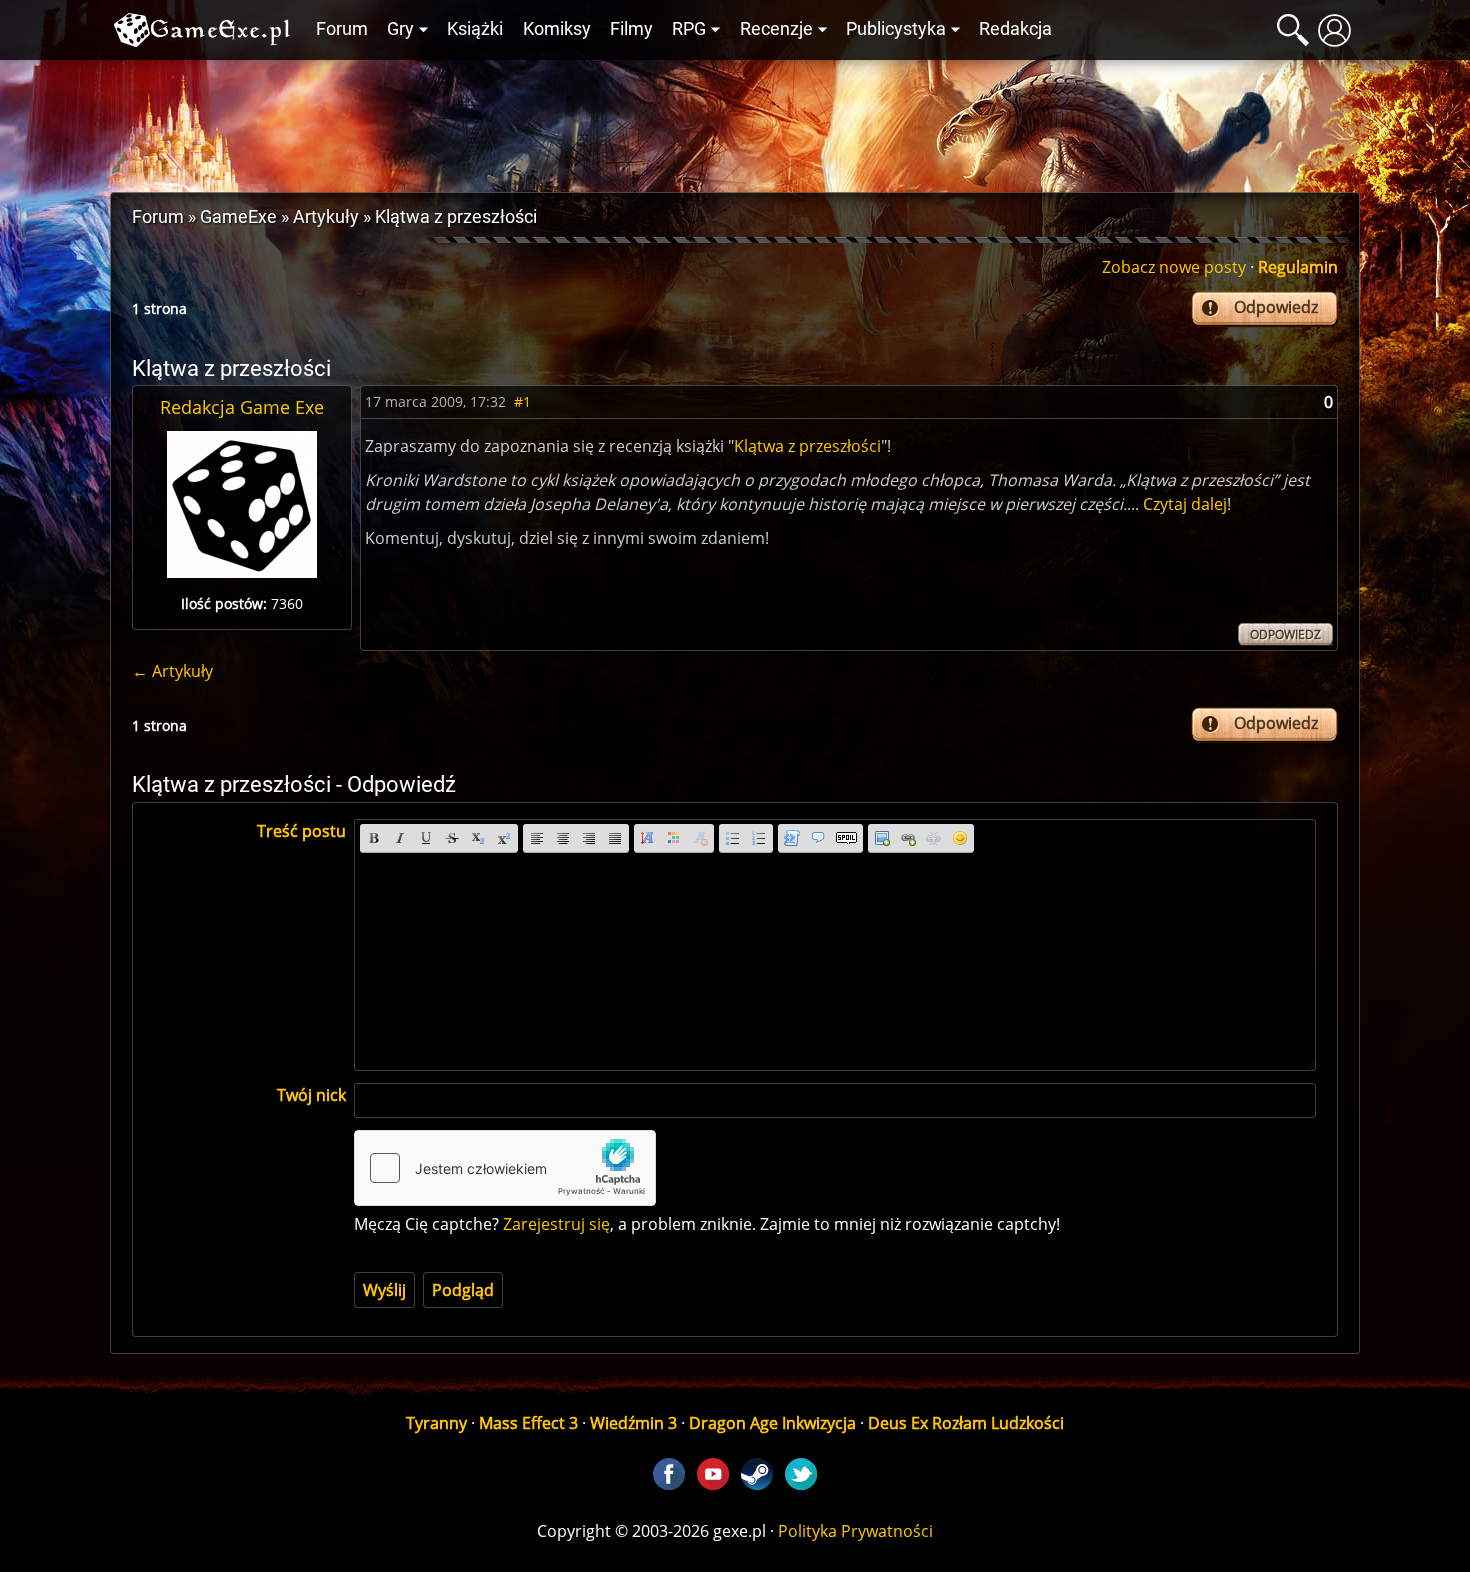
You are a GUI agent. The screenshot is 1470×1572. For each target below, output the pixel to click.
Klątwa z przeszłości (807, 446)
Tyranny (436, 1423)
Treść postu (301, 831)
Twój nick (311, 1095)
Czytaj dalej (1185, 504)
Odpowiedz (1276, 307)
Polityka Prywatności (855, 1531)
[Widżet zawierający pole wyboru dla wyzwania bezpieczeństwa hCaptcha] (505, 1168)
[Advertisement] (735, 121)
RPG (689, 29)
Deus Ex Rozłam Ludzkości (966, 1423)
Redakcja (1015, 29)
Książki (475, 29)
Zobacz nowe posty (1174, 267)
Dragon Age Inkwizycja (772, 1423)
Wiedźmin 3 (633, 1423)
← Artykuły (172, 671)
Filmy (631, 29)
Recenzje (776, 29)
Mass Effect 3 (528, 1423)
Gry (400, 29)
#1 (522, 401)
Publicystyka (896, 29)
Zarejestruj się (556, 1224)
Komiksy (557, 29)
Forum (342, 29)
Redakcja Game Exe (242, 407)
